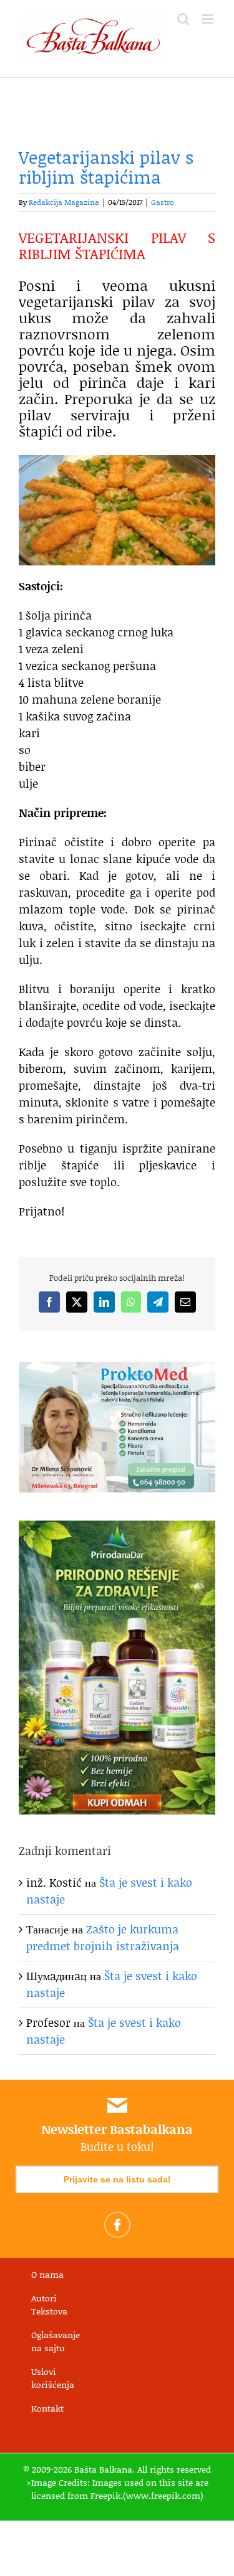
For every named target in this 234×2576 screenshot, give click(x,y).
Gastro (163, 202)
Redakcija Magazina (64, 202)
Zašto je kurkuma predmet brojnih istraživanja (103, 1937)
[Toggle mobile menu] (209, 19)
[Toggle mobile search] (183, 19)
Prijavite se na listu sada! (117, 2179)
